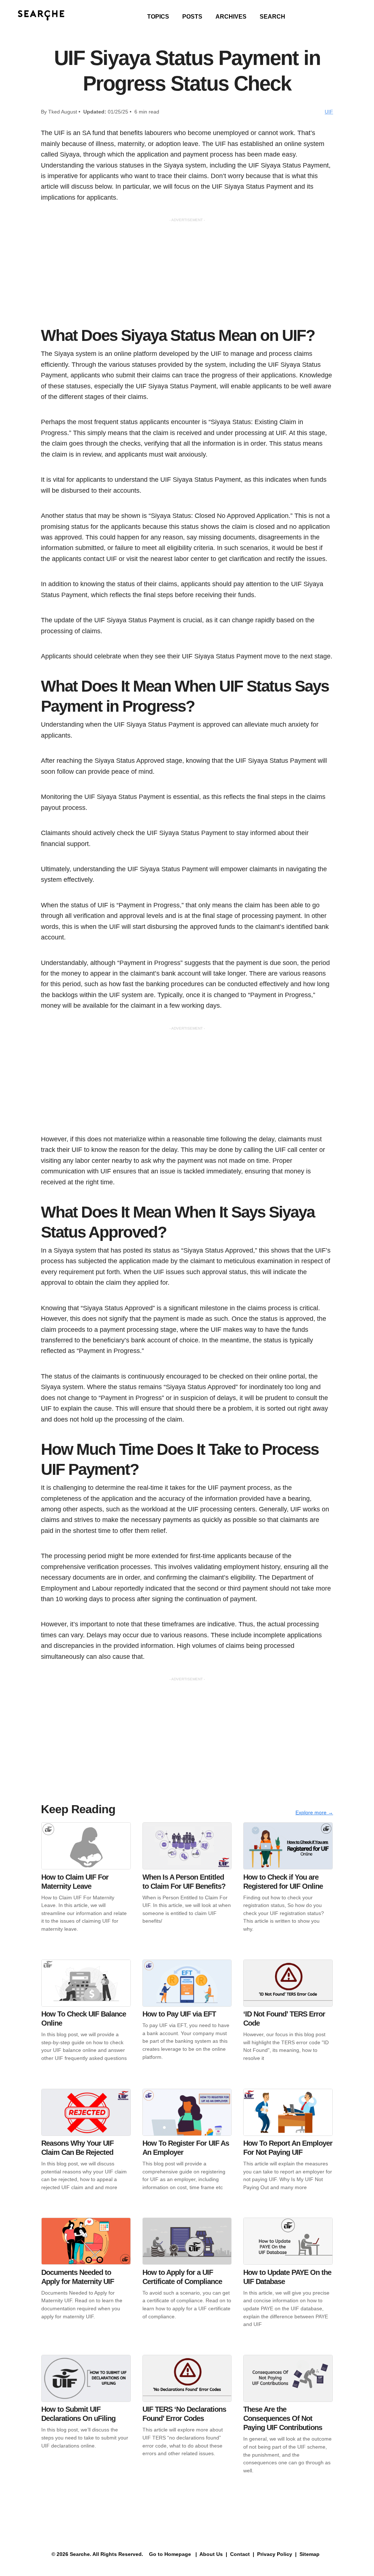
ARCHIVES (231, 17)
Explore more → (314, 1812)
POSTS (192, 17)
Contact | (241, 2554)
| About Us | (211, 2554)
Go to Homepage (169, 2554)
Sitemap (310, 2554)
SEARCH (272, 17)
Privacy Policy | (276, 2554)
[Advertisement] (187, 274)
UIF (329, 112)
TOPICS (158, 17)
